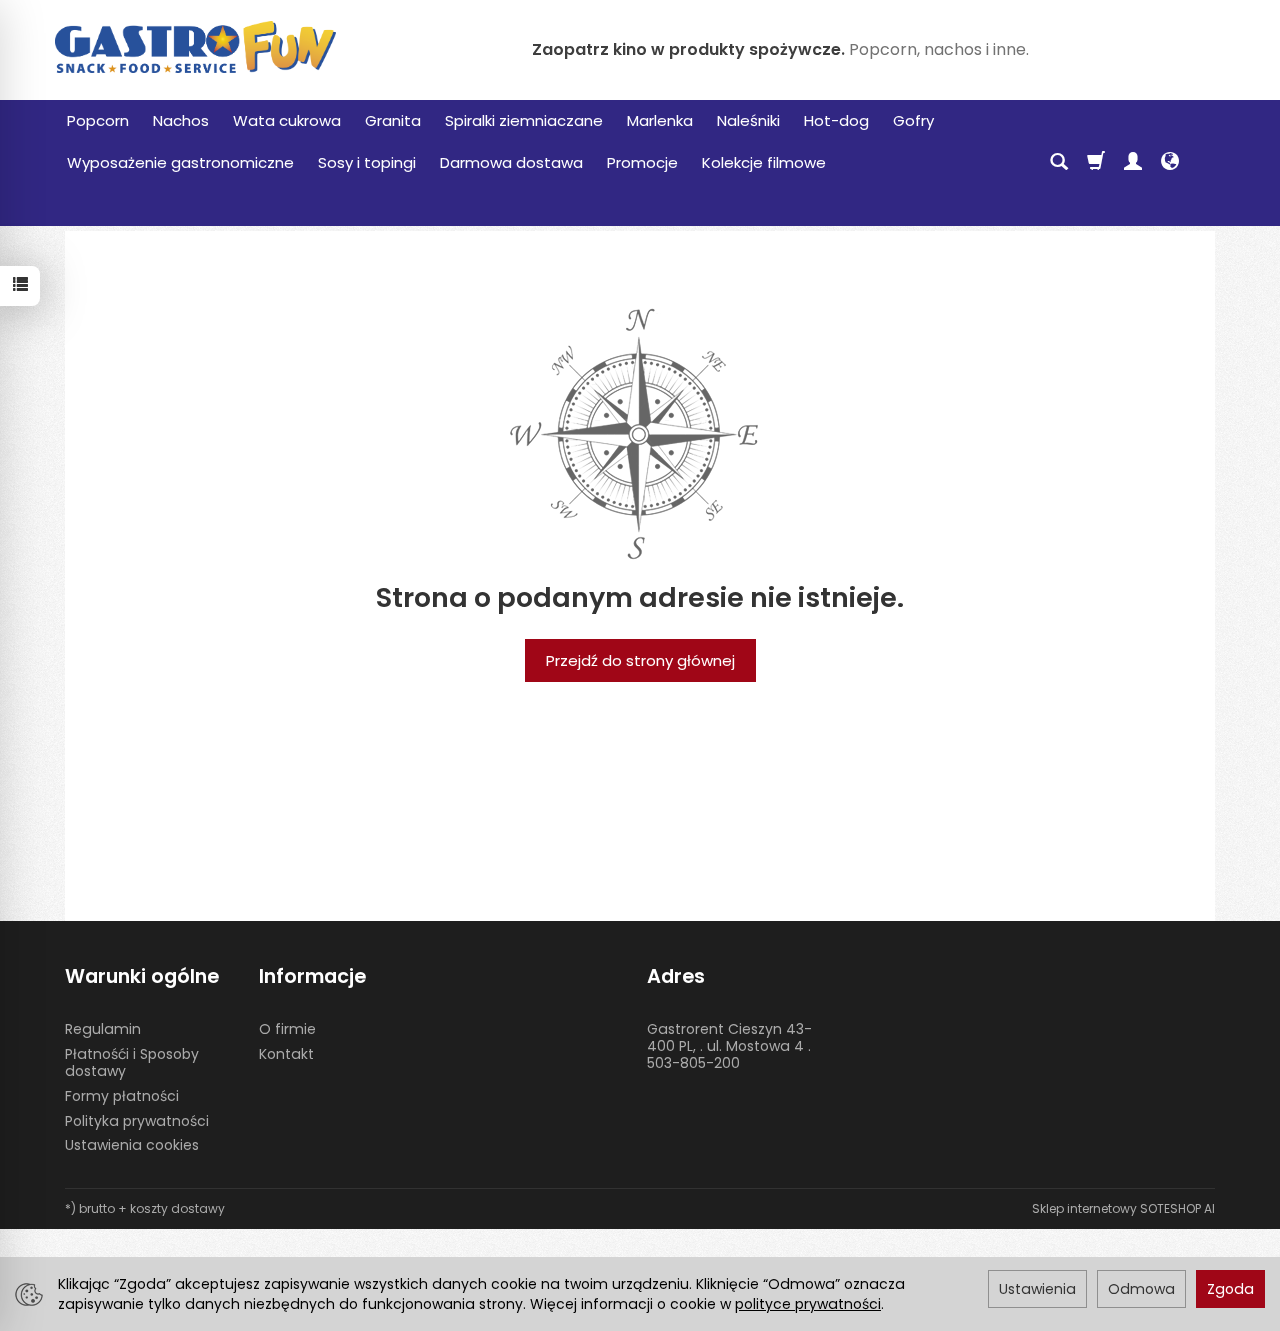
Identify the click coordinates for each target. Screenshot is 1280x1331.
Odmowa (1141, 1289)
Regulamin (103, 1029)
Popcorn (98, 120)
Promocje (642, 162)
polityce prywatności (808, 1304)
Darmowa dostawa (511, 162)
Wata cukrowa (287, 120)
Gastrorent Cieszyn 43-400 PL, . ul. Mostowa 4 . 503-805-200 (729, 1046)
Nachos (181, 120)
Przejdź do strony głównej (640, 660)
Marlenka (660, 120)
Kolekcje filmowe (764, 162)
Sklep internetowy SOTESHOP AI (1123, 1208)
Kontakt (286, 1054)
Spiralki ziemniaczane (524, 120)
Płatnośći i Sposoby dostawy (132, 1062)
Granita (393, 120)
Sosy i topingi (367, 162)
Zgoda (1230, 1289)
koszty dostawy (177, 1208)
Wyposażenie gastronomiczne (180, 162)
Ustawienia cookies (132, 1145)
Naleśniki (748, 120)
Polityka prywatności (137, 1121)
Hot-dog (836, 120)
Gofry (913, 120)
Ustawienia (1037, 1289)
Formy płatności (122, 1096)
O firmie (287, 1029)
